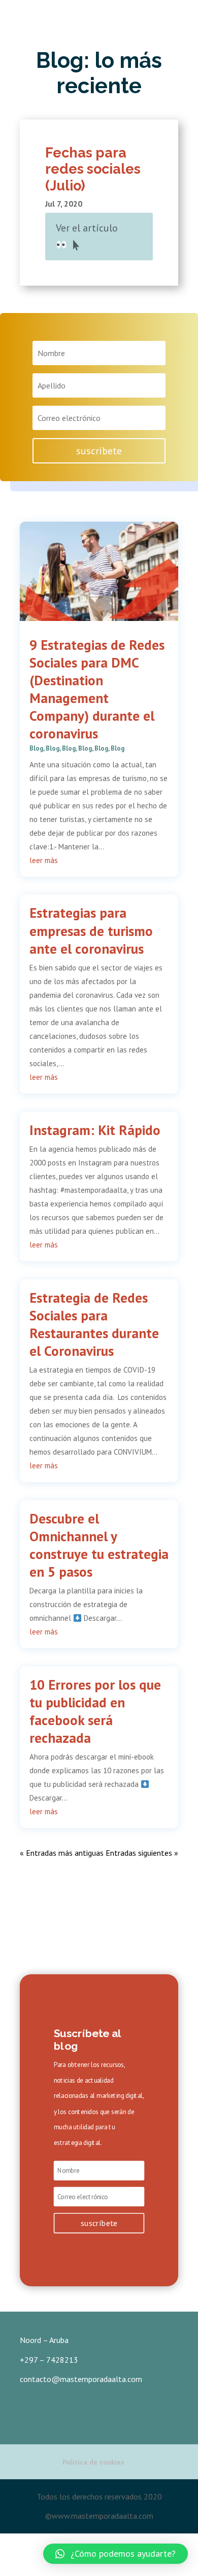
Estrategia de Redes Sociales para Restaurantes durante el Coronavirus (94, 1324)
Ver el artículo (87, 228)
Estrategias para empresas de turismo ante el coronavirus (91, 930)
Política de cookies (93, 2462)
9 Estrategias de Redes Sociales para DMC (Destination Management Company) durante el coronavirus (97, 689)
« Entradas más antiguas (62, 1853)
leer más (44, 860)
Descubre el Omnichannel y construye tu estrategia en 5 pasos (99, 1545)
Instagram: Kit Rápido (95, 1130)
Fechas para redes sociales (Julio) (93, 169)
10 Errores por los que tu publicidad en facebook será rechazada (95, 1711)
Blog (36, 748)
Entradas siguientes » (142, 1853)
